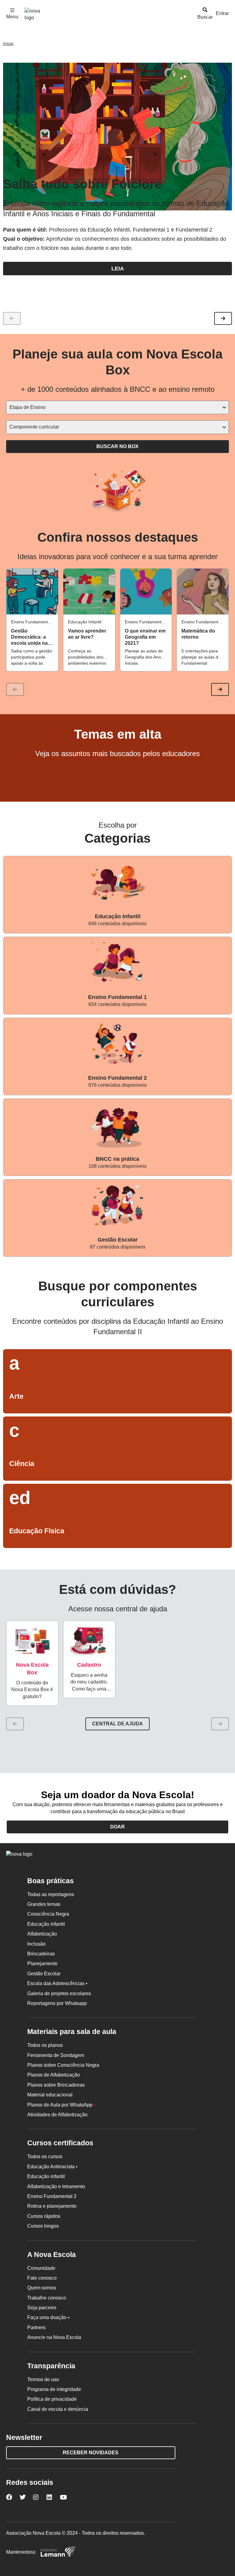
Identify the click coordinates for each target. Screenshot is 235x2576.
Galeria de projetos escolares (59, 1993)
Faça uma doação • (48, 2317)
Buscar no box (117, 446)
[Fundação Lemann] (58, 2552)
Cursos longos (43, 2226)
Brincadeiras (41, 1954)
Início (8, 43)
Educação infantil (46, 1924)
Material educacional (50, 2095)
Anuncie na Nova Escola (54, 2337)
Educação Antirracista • (52, 2167)
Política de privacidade (52, 2399)
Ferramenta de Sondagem (56, 2055)
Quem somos (42, 2288)
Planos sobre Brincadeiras (56, 2085)
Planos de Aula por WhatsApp (61, 2105)
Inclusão (36, 1944)
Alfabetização (42, 1934)
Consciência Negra (48, 1914)
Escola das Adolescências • (57, 1983)
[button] (223, 318)
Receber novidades (91, 2453)
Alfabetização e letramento (56, 2186)
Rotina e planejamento (52, 2206)
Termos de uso (43, 2379)
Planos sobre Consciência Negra (63, 2065)
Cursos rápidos (44, 2216)
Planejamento (42, 1964)
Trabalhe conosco (47, 2298)
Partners (36, 2327)
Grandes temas (44, 1904)
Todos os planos (45, 2045)
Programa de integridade (54, 2389)
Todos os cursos (45, 2157)
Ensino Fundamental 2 (52, 2196)
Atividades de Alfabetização (57, 2115)
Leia (118, 269)
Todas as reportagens (51, 1894)
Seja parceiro (42, 2308)
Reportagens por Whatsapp (57, 2003)
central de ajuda (117, 1724)
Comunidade (41, 2268)
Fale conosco (42, 2278)
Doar (117, 1827)
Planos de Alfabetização (54, 2075)
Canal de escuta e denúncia (58, 2409)
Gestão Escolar (44, 1974)
